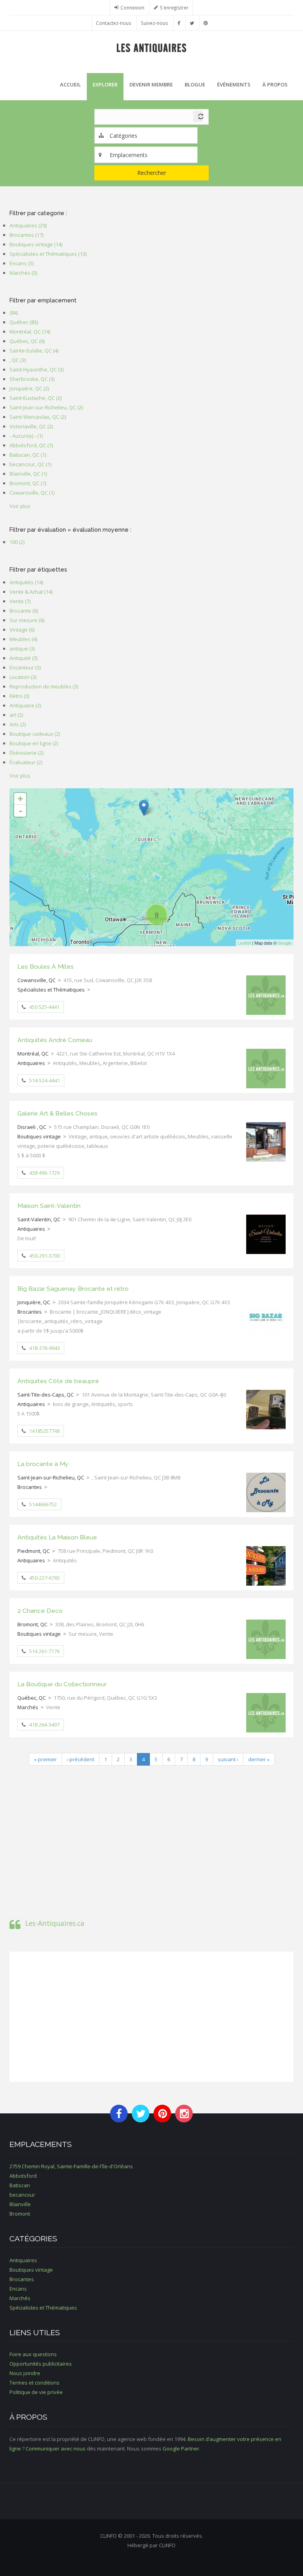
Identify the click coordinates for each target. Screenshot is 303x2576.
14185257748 (44, 1431)
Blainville (20, 2204)
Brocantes (30, 1312)
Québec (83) (24, 322)
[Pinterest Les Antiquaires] (206, 23)
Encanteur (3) (25, 667)
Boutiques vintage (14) (36, 244)
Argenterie (115, 1063)
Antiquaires (31, 1063)
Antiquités (65, 1063)
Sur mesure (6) (27, 620)
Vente (106, 1634)
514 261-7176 (44, 1651)
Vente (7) (20, 601)
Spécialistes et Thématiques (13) (48, 254)
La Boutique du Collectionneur (62, 1684)
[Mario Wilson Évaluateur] (144, 808)
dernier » (259, 1759)
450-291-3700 (45, 1256)
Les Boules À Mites (46, 966)
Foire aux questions (33, 2354)
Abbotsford (23, 2176)
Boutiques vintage (39, 1136)
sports (125, 1404)
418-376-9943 (45, 1348)
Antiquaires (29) (28, 225)
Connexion (132, 7)
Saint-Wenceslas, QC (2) (38, 417)
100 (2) (17, 542)
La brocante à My (43, 1464)
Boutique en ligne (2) (34, 743)
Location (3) (23, 677)
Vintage (78, 1136)
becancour (22, 2195)
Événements (234, 84)
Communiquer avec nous (56, 2449)
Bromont (20, 2214)
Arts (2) (18, 724)
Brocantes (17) (26, 235)
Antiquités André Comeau (55, 1040)
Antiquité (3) (23, 658)
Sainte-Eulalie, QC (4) (34, 351)
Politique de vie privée (36, 2392)
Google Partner (181, 2449)
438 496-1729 (44, 1173)
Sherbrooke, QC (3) (32, 379)
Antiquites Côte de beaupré (58, 1381)
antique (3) (22, 649)
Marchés (28, 1707)
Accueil (70, 84)
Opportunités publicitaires (41, 2364)
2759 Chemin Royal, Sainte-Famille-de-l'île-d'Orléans (71, 2166)
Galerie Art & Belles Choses (57, 1113)
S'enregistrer (174, 7)
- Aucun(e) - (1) (26, 436)
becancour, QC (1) (30, 464)
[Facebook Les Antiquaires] (179, 23)
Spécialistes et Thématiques (51, 990)
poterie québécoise (61, 1146)
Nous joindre (25, 2373)
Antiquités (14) (26, 582)
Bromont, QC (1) (28, 483)
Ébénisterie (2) (26, 753)
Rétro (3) (19, 696)
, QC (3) (18, 360)
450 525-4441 (44, 1007)
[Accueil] (152, 47)
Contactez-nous (114, 23)
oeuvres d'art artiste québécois (148, 1136)
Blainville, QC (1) (28, 474)
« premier (45, 1759)
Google (285, 943)
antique (98, 1136)
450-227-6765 (45, 1578)
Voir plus (20, 506)
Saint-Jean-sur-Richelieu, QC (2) (46, 407)
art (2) (16, 715)
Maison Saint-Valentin (49, 1206)
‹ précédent (80, 1759)
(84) (14, 313)
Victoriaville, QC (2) (31, 426)
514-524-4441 (45, 1080)
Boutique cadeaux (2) (35, 734)
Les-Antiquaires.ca (55, 1923)
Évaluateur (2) (26, 762)
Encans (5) (22, 263)
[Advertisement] (151, 1839)
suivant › (228, 1759)
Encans (18, 2289)
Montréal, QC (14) (30, 332)
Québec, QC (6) (27, 341)
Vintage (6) (22, 630)
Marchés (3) (23, 273)
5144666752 (43, 1504)
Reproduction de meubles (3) (44, 686)
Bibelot (138, 1063)
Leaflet (244, 943)
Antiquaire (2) (25, 705)
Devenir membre (151, 84)
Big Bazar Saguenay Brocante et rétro (73, 1289)
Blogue (195, 84)
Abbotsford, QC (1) (31, 445)
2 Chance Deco (40, 1611)
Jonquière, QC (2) (29, 388)
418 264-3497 (44, 1725)
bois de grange (71, 1404)
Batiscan (20, 2185)
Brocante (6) (24, 611)
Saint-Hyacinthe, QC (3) (36, 369)
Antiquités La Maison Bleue (57, 1537)
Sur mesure (83, 1634)
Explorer (105, 84)
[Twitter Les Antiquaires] (192, 23)
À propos (275, 84)
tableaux (97, 1146)
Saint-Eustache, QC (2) (36, 398)
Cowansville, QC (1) (32, 493)
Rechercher (152, 173)
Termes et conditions (35, 2383)
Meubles (90, 1063)
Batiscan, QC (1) (28, 455)
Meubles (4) (23, 639)
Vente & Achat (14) (31, 592)
